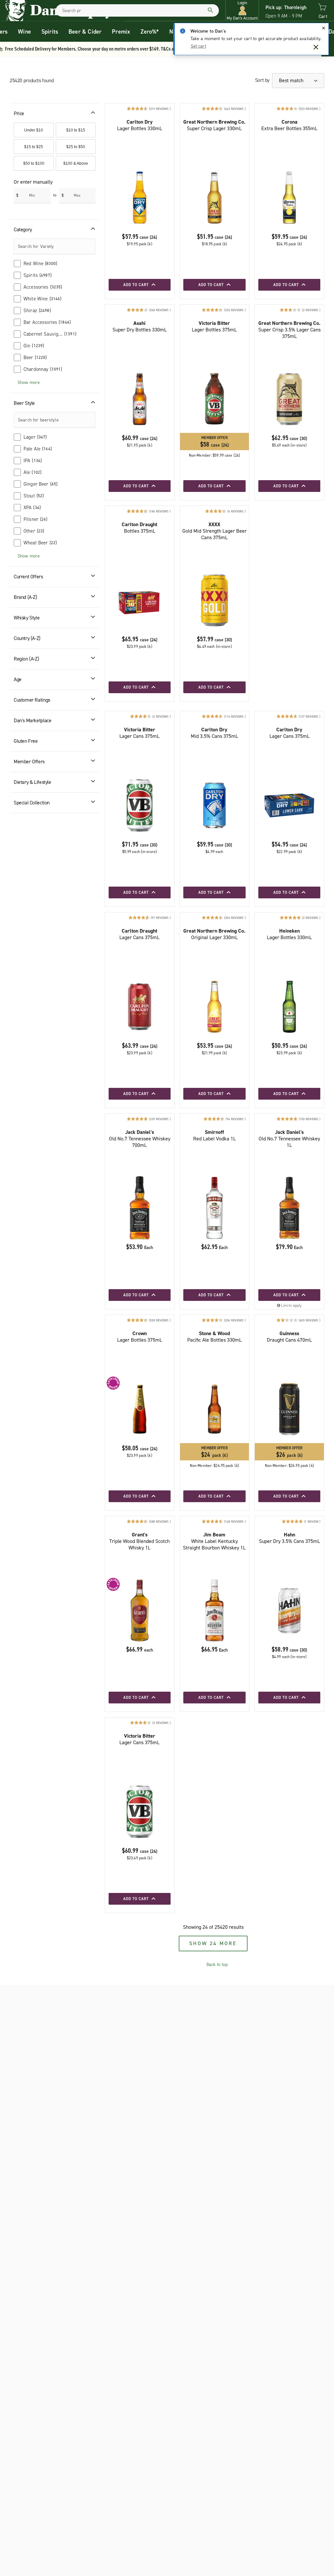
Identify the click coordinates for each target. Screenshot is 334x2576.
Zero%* (150, 32)
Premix (121, 32)
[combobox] (137, 10)
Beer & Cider (85, 32)
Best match (292, 80)
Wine (24, 32)
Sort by (262, 80)
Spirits (50, 32)
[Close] (324, 28)
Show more (29, 382)
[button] (242, 11)
